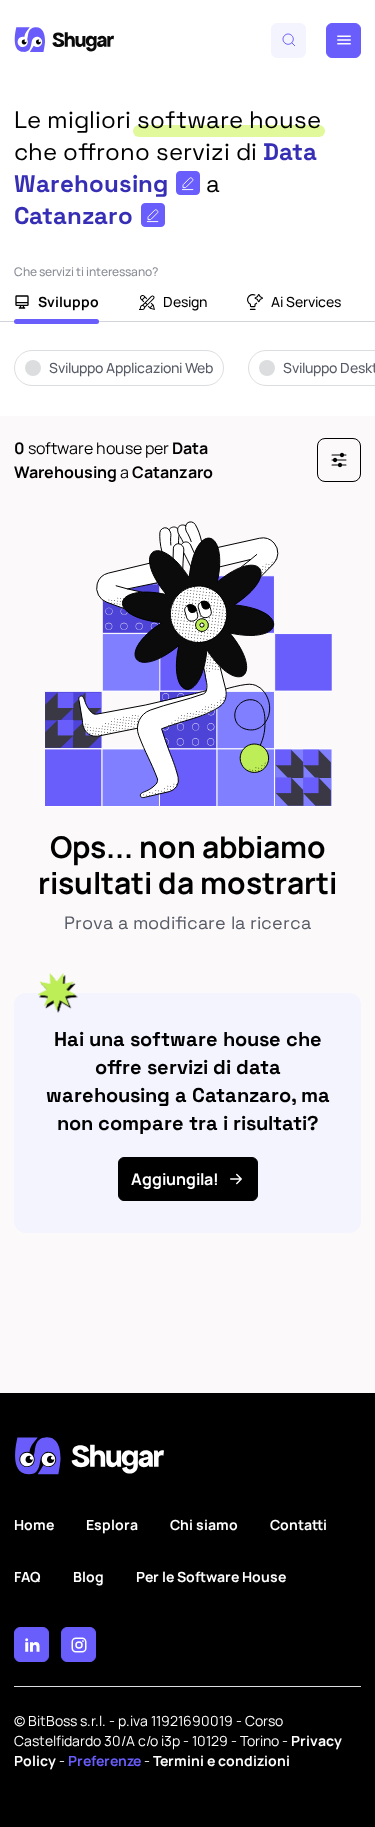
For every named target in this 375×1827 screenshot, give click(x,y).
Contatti (298, 1524)
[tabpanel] (187, 382)
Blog (88, 1576)
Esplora (112, 1524)
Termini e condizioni (221, 1760)
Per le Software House (211, 1576)
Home (34, 1524)
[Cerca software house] (288, 40)
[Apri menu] (343, 40)
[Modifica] (188, 183)
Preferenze (104, 1760)
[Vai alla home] (64, 40)
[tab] (56, 304)
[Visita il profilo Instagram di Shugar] (78, 1644)
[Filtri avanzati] (339, 460)
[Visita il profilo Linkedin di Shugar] (31, 1644)
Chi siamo (204, 1524)
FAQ (27, 1576)
